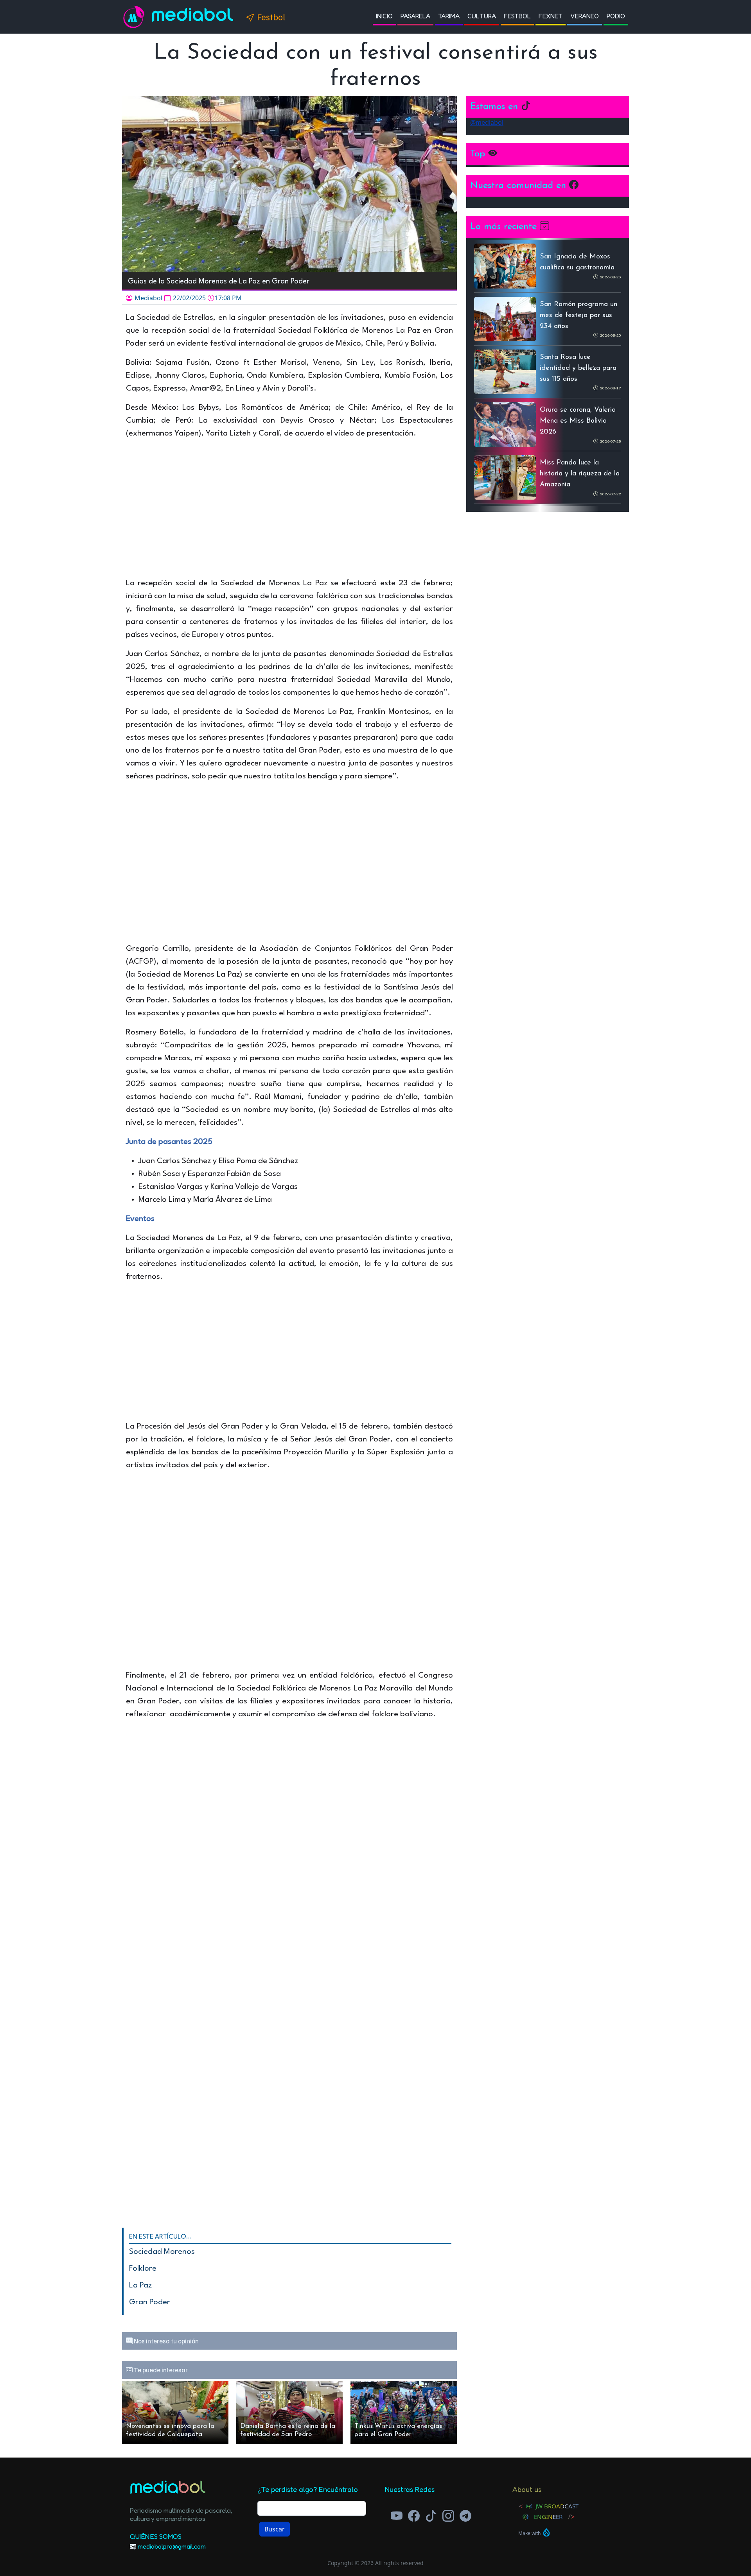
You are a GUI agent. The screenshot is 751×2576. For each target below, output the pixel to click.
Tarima (449, 16)
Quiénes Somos (156, 2536)
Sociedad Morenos (162, 2252)
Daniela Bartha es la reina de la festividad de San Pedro (288, 2430)
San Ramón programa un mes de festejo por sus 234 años (579, 316)
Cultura (482, 16)
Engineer (548, 2517)
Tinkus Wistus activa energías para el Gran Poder (398, 2430)
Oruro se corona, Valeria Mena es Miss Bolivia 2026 (578, 421)
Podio (616, 16)
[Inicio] (137, 17)
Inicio (384, 16)
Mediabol (193, 17)
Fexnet (551, 16)
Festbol (517, 16)
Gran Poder (150, 2302)
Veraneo (585, 16)
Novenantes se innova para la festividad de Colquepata (170, 2430)
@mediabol (487, 122)
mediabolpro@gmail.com (172, 2546)
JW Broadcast (557, 2506)
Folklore (143, 2269)
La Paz (140, 2286)
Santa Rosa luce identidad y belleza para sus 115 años (578, 368)
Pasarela (415, 16)
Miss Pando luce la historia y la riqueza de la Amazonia (580, 474)
